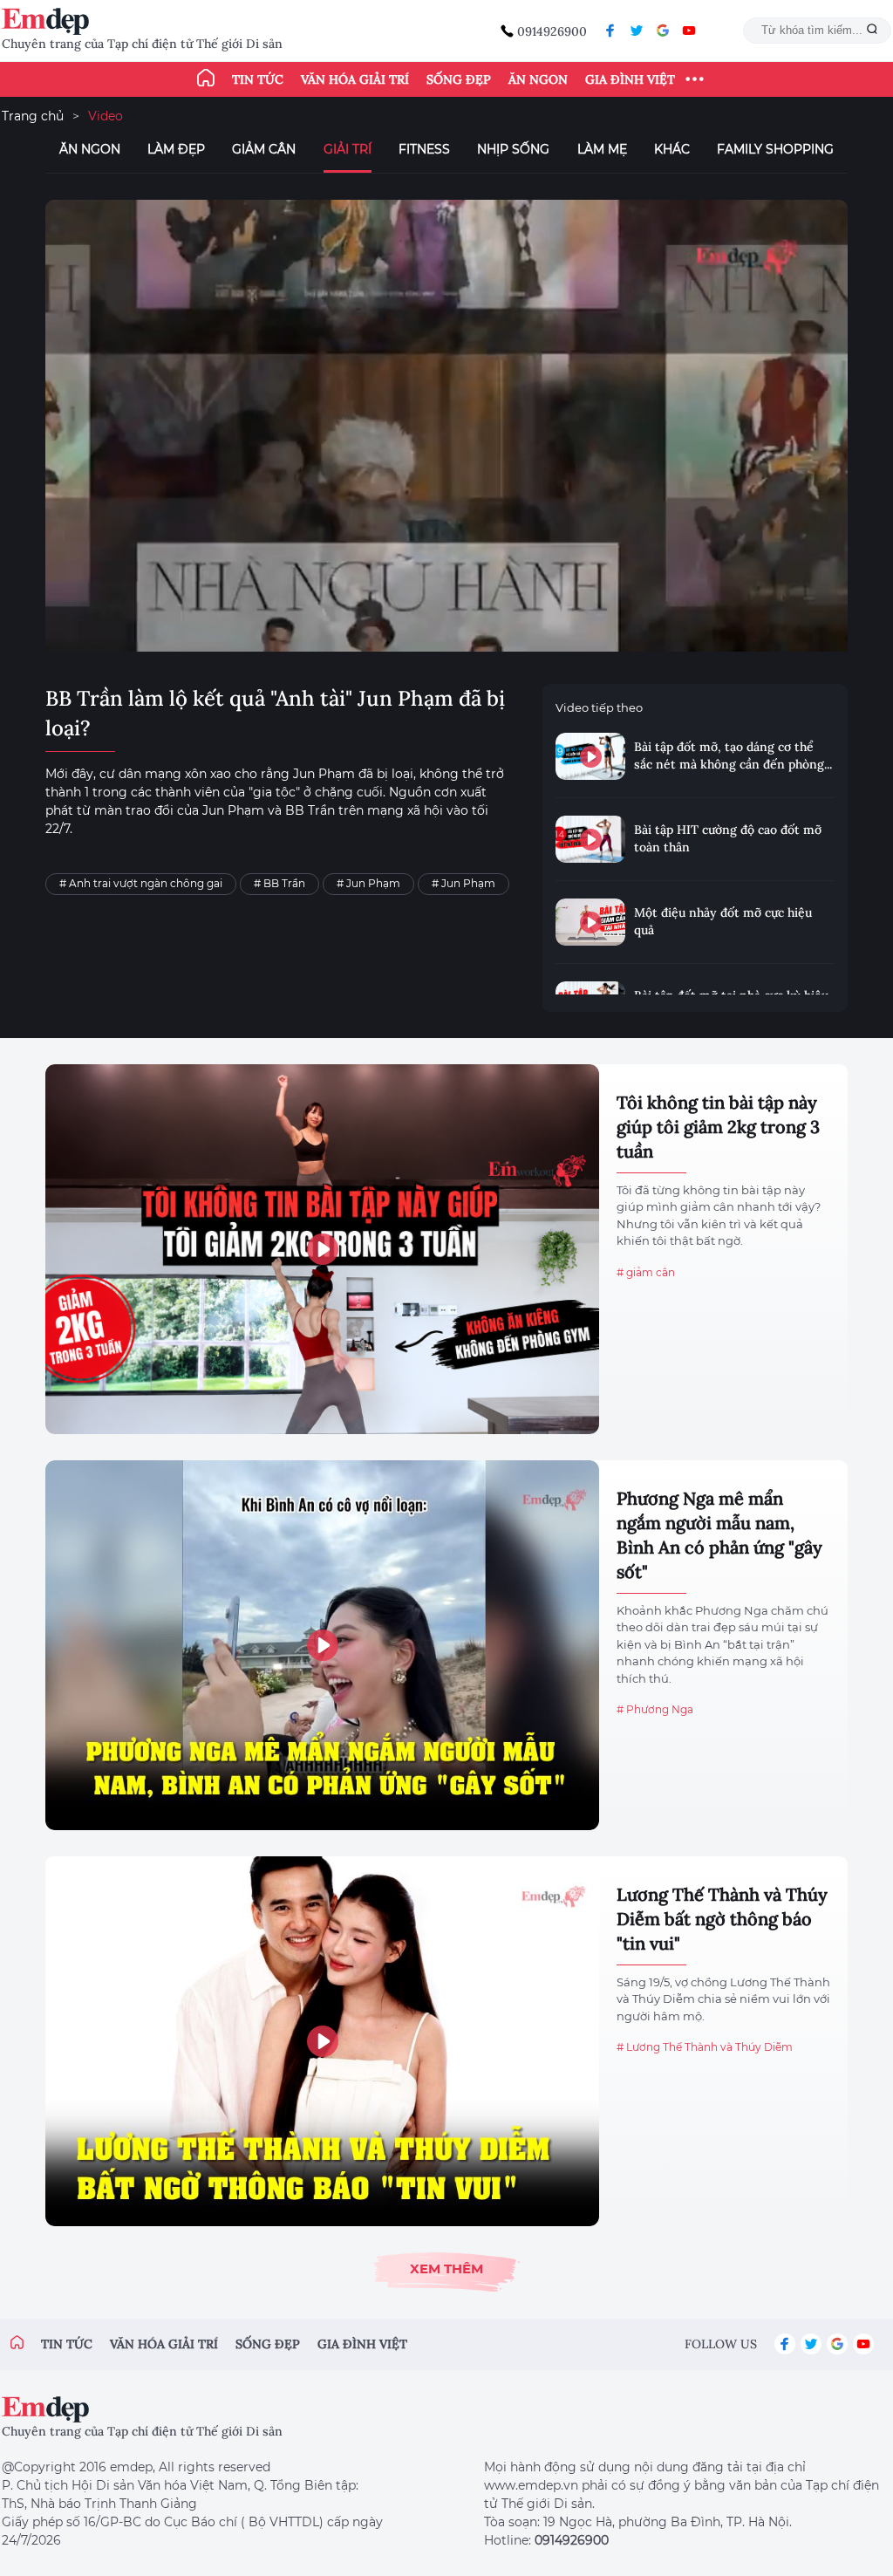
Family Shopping (775, 149)
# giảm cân (646, 1272)
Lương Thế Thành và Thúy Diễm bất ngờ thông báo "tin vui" (722, 1919)
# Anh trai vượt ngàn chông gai (141, 883)
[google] (663, 31)
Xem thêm (446, 2269)
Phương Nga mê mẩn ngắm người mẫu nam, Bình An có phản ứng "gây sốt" (719, 1535)
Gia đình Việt (630, 79)
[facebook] (610, 31)
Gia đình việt (362, 2344)
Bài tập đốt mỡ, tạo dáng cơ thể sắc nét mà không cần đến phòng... (733, 755)
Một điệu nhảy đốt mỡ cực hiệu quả (723, 921)
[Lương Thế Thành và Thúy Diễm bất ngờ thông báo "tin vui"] (322, 2041)
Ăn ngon (538, 79)
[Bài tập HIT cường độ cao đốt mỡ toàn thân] (590, 839)
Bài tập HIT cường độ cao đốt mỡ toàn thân (728, 838)
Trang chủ (33, 116)
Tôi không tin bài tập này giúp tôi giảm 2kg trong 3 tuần (718, 1127)
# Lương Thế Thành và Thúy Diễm (705, 2047)
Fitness (424, 149)
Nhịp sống (513, 149)
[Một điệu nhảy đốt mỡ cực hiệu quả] (590, 922)
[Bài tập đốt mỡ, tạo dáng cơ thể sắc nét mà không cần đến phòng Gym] (590, 756)
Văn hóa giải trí (355, 79)
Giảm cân (264, 149)
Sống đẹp (459, 79)
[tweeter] (637, 31)
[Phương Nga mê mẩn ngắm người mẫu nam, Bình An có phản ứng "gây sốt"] (322, 1645)
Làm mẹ (602, 149)
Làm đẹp (176, 149)
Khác (672, 149)
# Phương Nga (655, 1709)
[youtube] (689, 31)
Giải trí (348, 149)
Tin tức (258, 79)
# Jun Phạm (368, 883)
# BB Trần (279, 883)
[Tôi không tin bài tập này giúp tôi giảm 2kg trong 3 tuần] (322, 1249)
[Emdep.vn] (50, 21)
